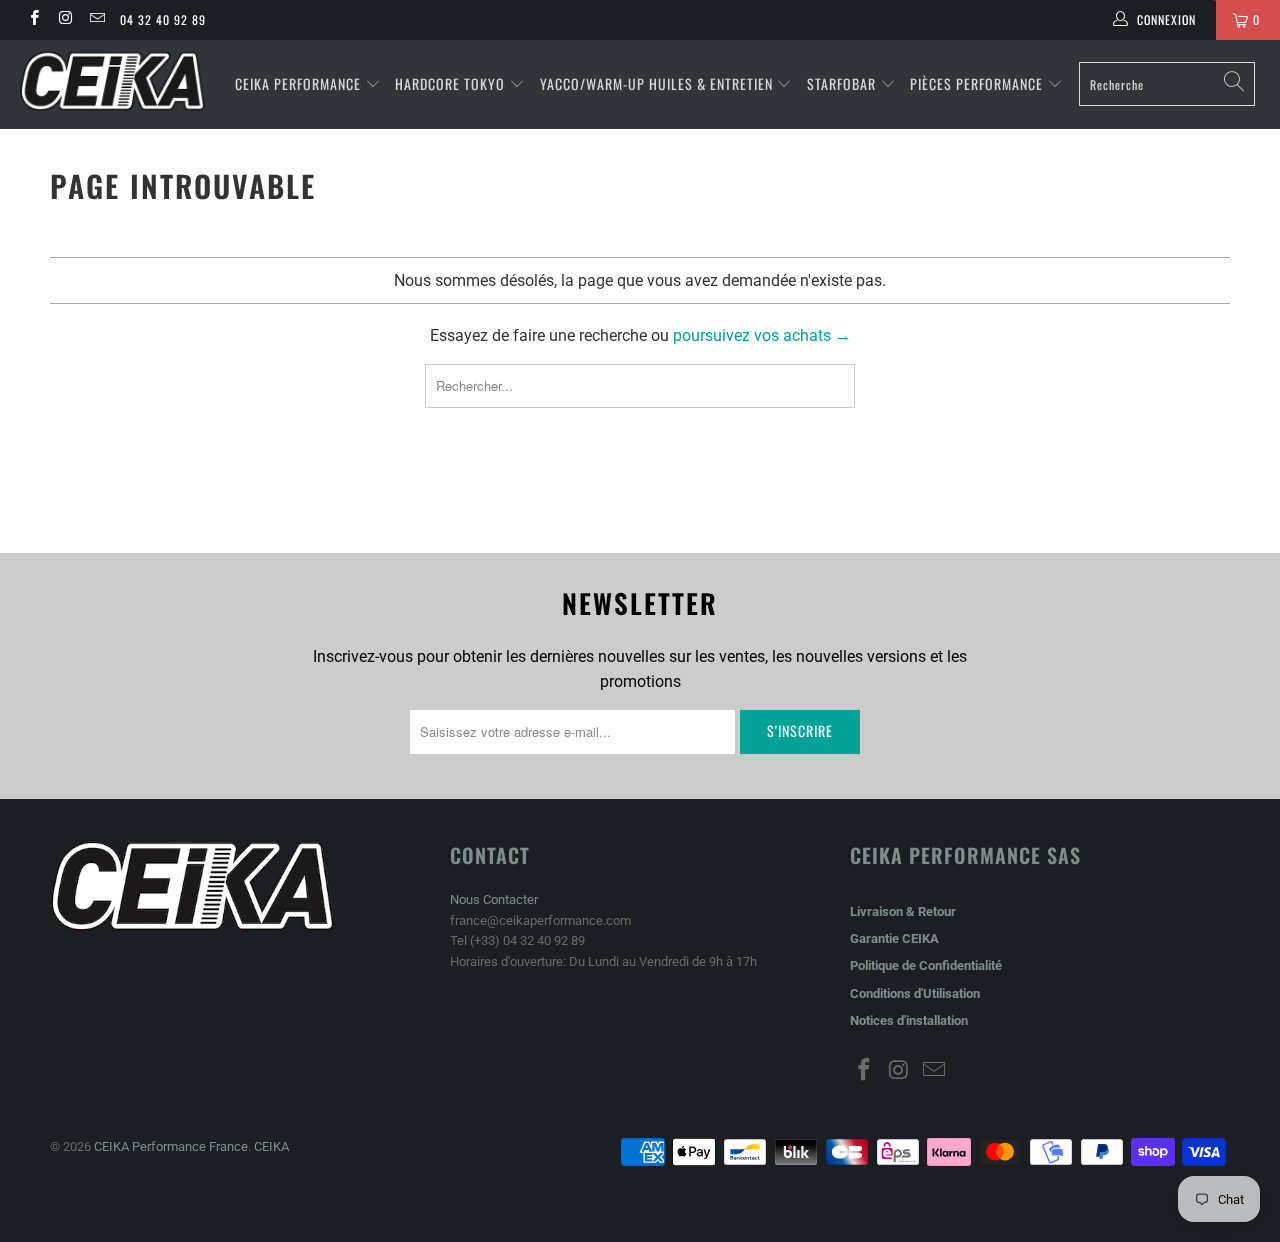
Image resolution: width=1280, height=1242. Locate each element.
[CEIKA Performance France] (112, 81)
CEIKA (271, 1146)
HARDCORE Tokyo (452, 83)
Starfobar (841, 83)
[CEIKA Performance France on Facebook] (33, 20)
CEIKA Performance (298, 83)
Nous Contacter (494, 899)
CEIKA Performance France (171, 1146)
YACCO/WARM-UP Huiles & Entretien (656, 83)
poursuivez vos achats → (762, 335)
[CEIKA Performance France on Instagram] (64, 20)
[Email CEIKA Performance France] (96, 20)
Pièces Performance (976, 83)
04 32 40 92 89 (163, 19)
